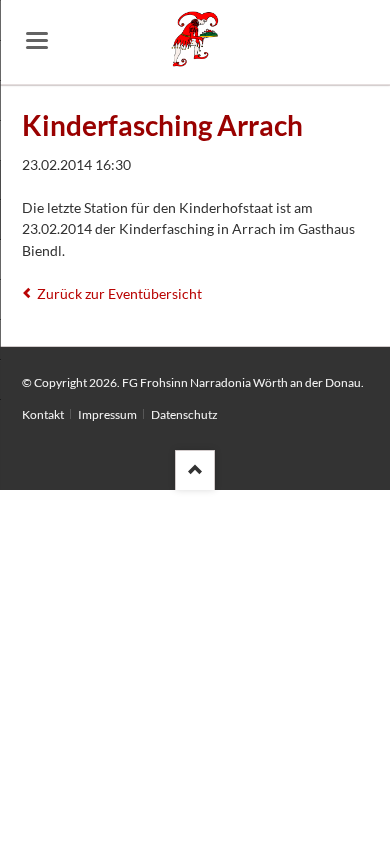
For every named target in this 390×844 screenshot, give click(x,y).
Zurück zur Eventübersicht (119, 293)
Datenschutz (184, 414)
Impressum (107, 414)
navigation (37, 40)
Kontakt (43, 414)
